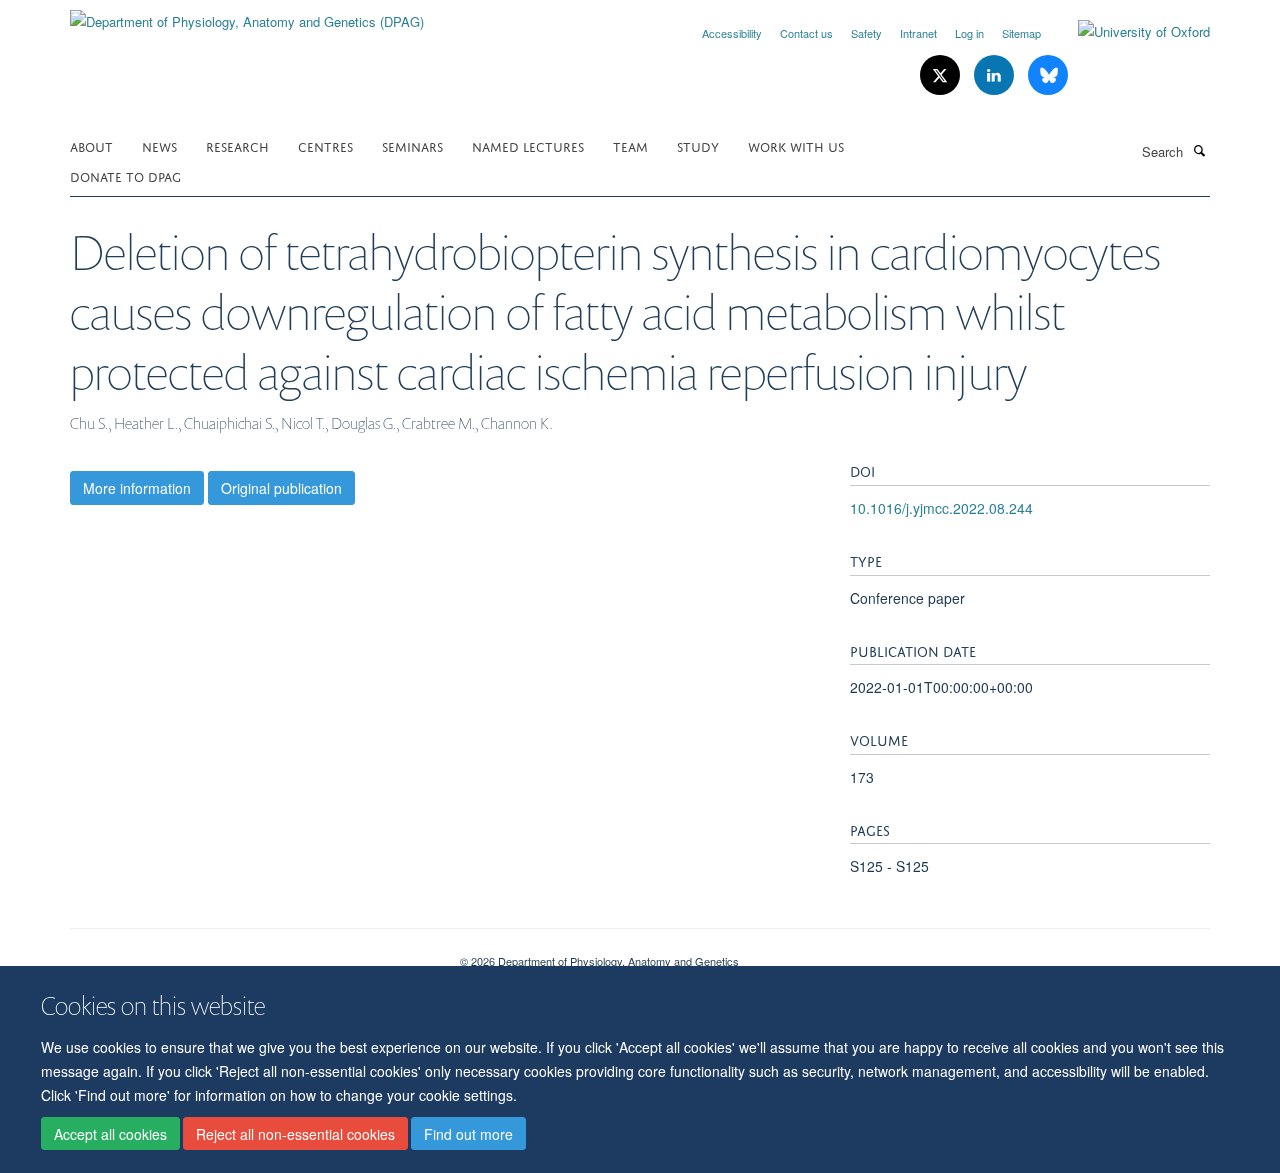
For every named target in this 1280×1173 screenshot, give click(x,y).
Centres (325, 145)
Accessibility (732, 33)
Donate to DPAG (125, 175)
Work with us (796, 145)
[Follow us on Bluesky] (1048, 75)
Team (630, 145)
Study (698, 145)
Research (237, 145)
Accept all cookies (110, 1134)
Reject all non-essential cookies (295, 1134)
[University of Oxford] (1129, 32)
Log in (969, 33)
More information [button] (137, 488)
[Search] (1199, 150)
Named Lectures (528, 145)
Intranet (918, 33)
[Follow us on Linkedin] (996, 75)
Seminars (412, 145)
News (159, 145)
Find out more (468, 1134)
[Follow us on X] (942, 75)
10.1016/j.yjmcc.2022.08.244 (941, 508)
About (91, 145)
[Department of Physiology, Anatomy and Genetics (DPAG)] (247, 14)
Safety (866, 33)
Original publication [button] (281, 488)
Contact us (806, 33)
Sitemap (1021, 33)
